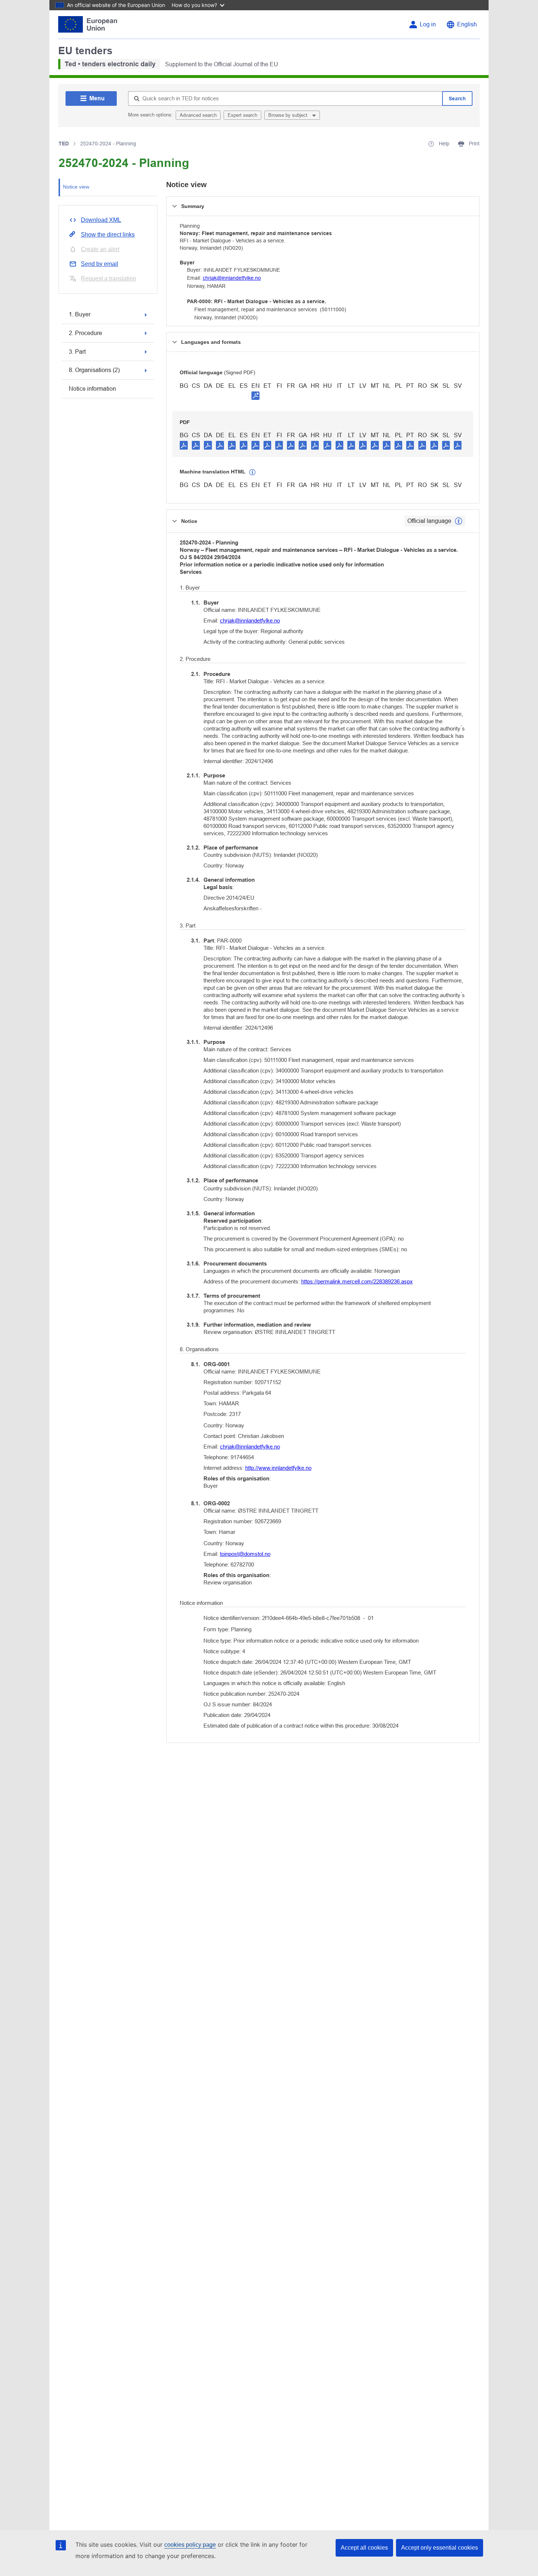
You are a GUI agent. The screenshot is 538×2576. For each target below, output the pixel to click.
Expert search (242, 115)
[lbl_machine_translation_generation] (253, 472)
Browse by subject (289, 115)
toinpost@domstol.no (245, 1554)
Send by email (100, 264)
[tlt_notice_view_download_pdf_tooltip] (184, 445)
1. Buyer (80, 314)
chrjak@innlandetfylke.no (232, 278)
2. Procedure (85, 333)
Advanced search (198, 115)
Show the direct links (108, 235)
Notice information (92, 389)
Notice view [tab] (76, 187)
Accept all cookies (364, 2548)
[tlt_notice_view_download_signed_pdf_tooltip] (255, 395)
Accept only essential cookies (440, 2548)
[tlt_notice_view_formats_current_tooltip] (459, 521)
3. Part (77, 352)
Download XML (101, 220)
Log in (428, 24)
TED (64, 144)
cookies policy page (190, 2545)
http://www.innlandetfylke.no (278, 1468)
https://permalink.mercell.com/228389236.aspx (357, 1281)
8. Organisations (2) (94, 370)
